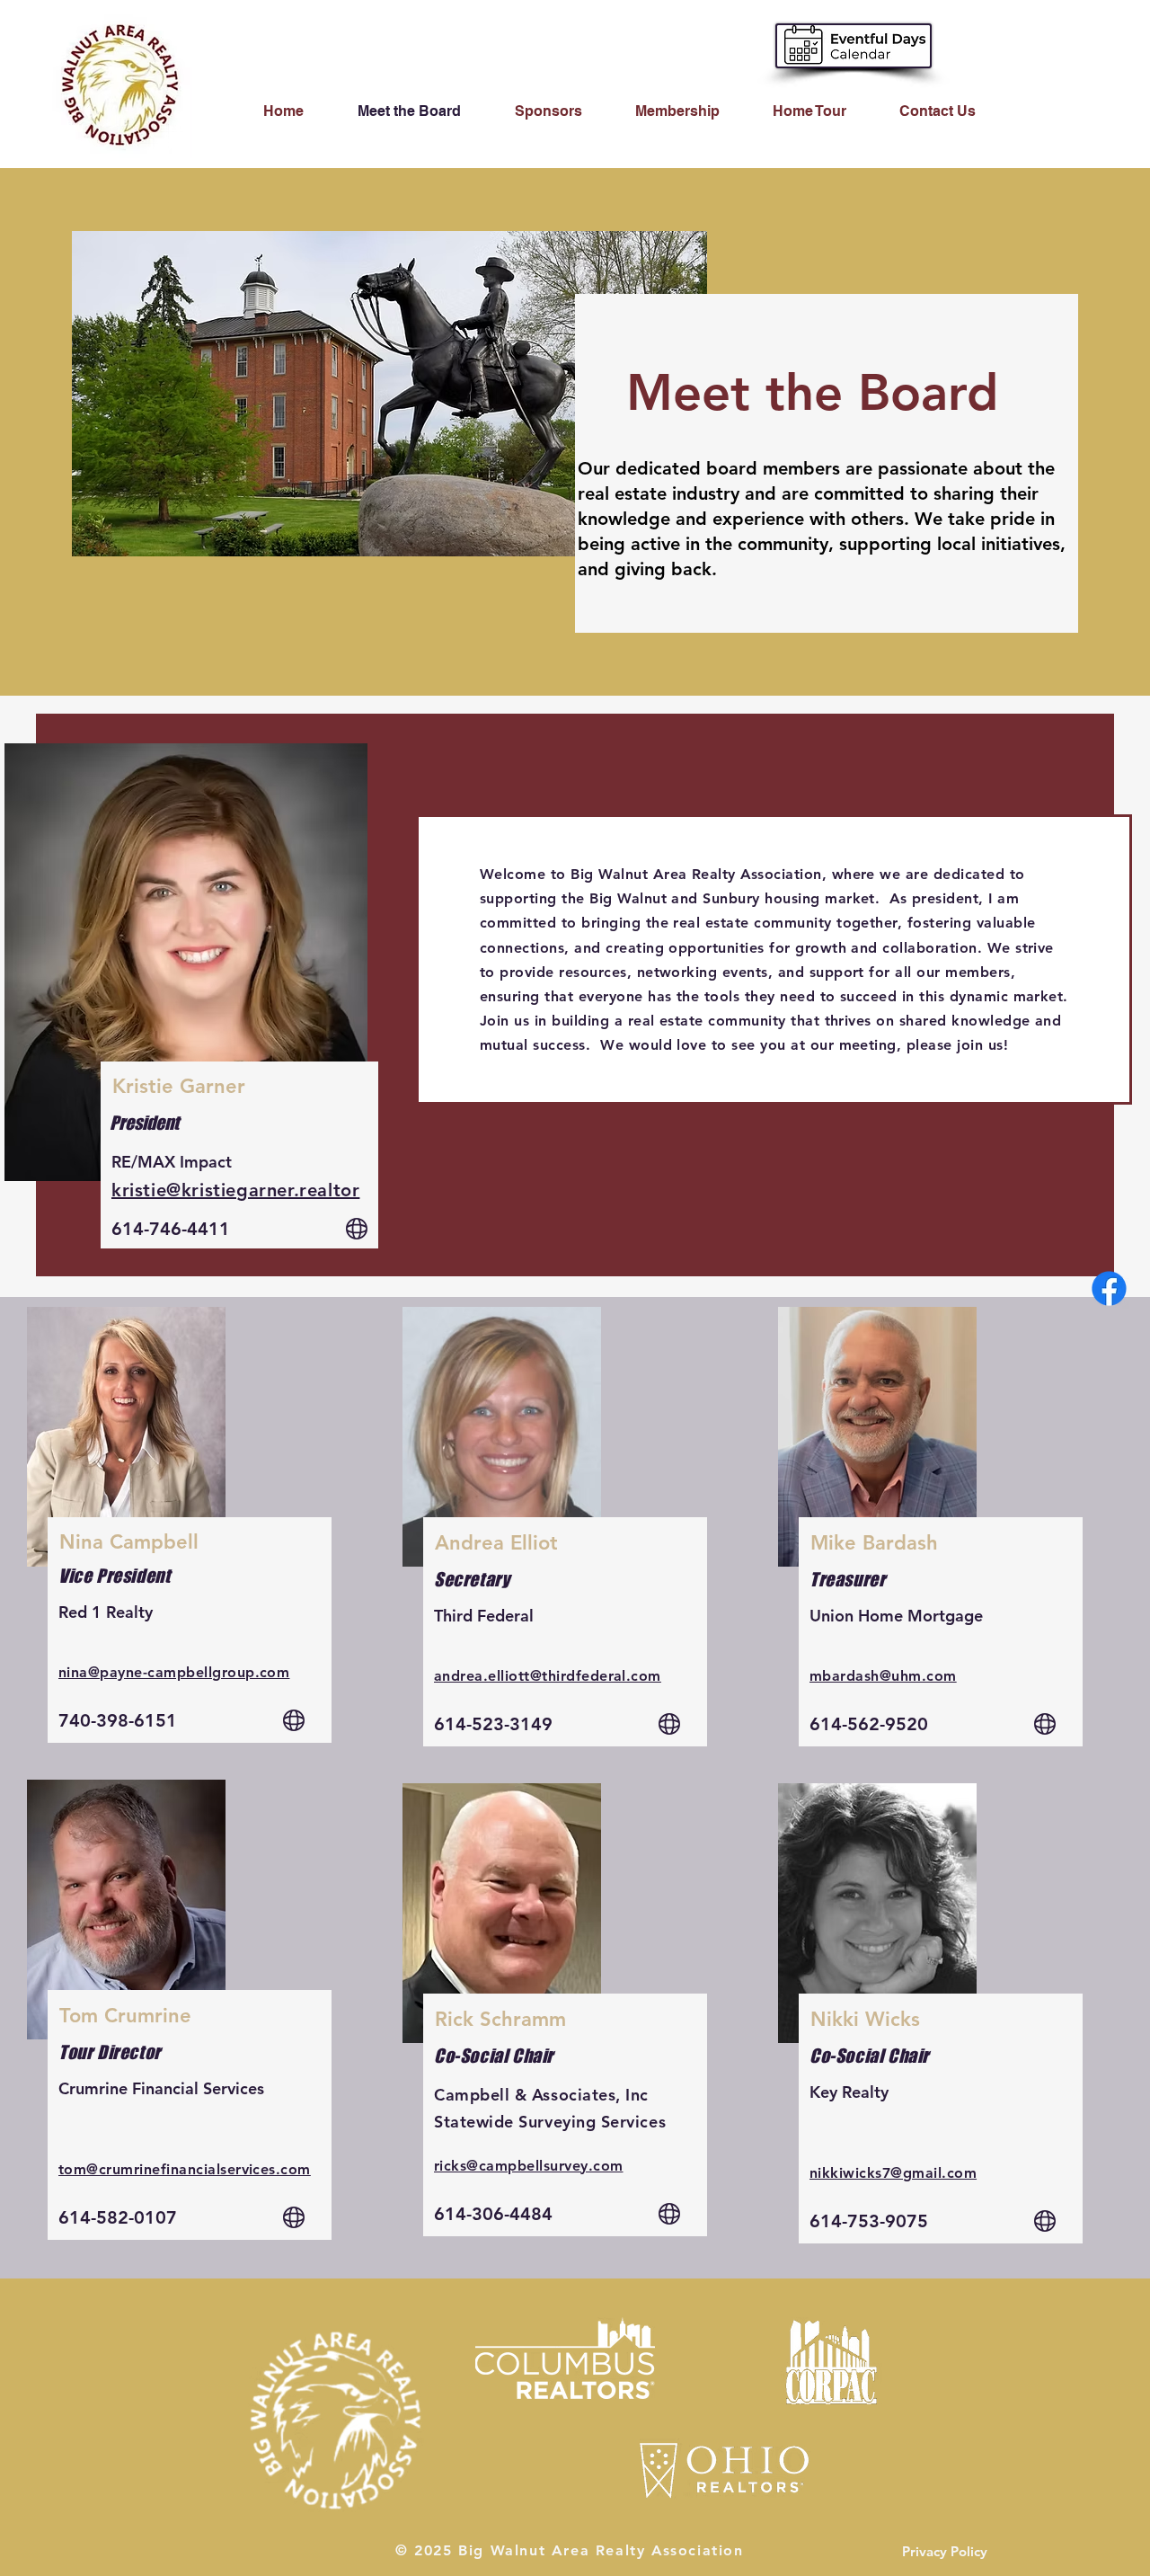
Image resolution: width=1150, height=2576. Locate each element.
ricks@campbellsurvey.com (529, 2166)
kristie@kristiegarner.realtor (235, 1190)
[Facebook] (1109, 1288)
